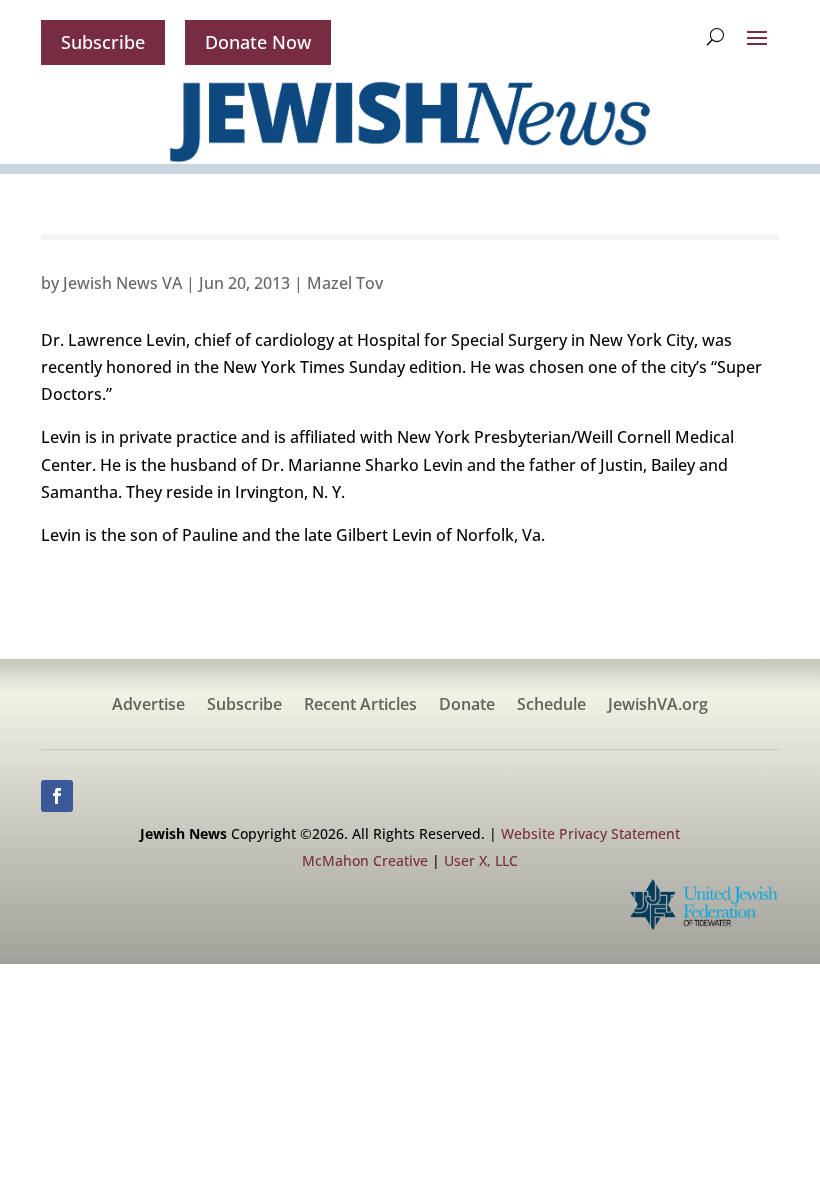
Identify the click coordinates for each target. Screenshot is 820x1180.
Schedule (551, 706)
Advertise (148, 706)
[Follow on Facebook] (57, 796)
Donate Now (258, 42)
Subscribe (103, 42)
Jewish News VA (122, 283)
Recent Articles (360, 706)
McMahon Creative (365, 860)
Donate (467, 706)
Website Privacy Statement (590, 833)
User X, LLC (481, 860)
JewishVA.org (658, 706)
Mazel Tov (345, 283)
